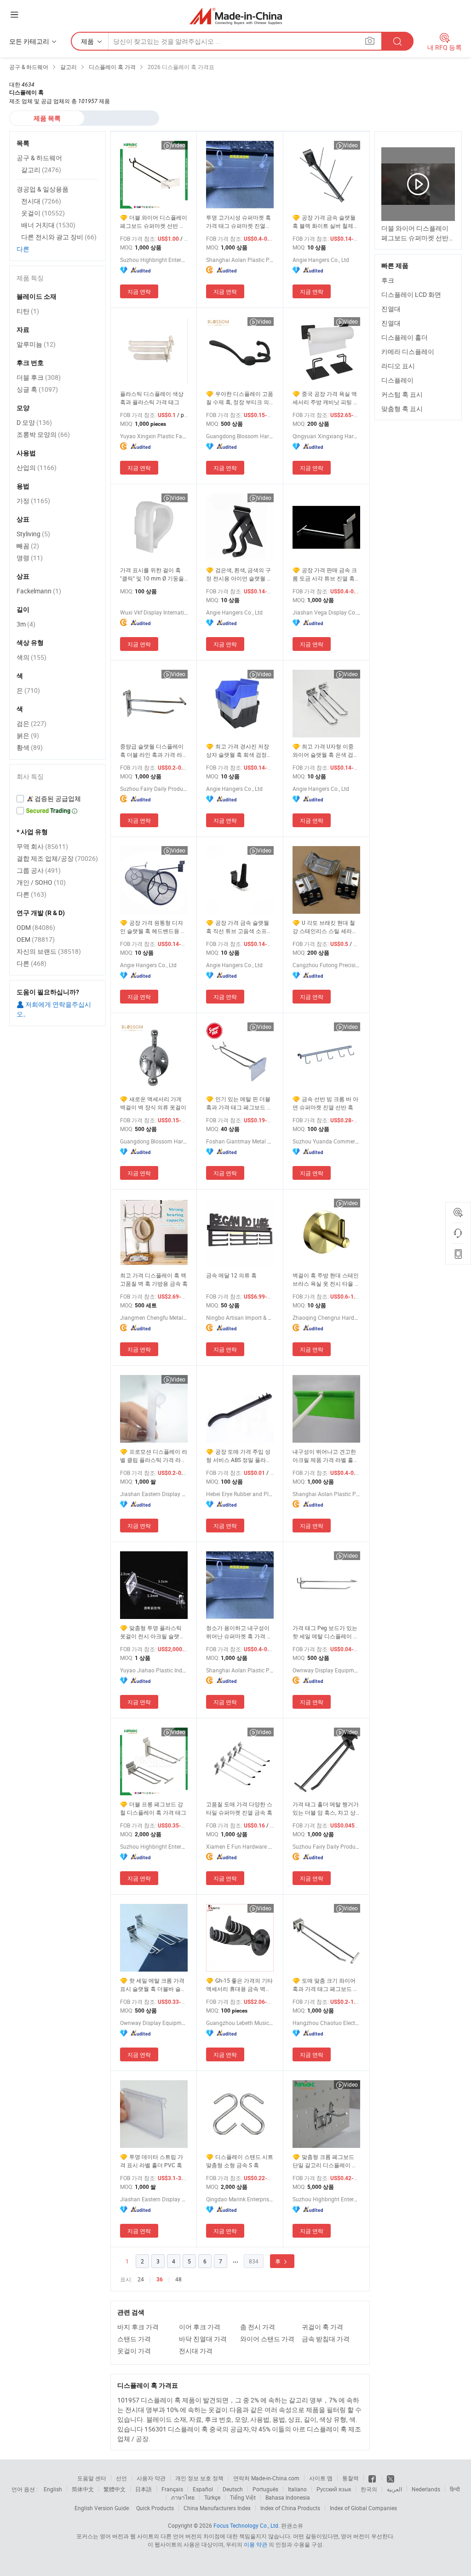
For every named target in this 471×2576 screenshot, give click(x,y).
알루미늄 (36, 344)
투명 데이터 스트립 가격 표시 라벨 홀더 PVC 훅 (152, 2161)
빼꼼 (28, 546)
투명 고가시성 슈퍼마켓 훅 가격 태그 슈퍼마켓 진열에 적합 (238, 222)
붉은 (28, 735)
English (53, 2489)
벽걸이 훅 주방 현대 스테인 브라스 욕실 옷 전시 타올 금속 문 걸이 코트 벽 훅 (326, 1279)
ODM (36, 927)
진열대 (391, 309)
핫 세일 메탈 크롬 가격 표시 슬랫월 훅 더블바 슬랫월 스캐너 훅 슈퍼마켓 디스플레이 (153, 1985)
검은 (32, 723)
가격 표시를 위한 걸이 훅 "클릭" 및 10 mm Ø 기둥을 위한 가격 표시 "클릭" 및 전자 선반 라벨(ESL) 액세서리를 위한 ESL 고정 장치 (153, 574)
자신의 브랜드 (49, 951)
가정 (33, 501)
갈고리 (41, 170)
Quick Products (155, 2508)
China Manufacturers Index (217, 2508)
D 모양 (34, 422)
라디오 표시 (398, 366)
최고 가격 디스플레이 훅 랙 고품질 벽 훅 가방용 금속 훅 (154, 1279)
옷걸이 (43, 213)
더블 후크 (39, 377)
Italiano (297, 2489)
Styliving (33, 534)
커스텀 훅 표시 (402, 394)
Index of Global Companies (363, 2508)
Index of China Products (290, 2508)
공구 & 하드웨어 (39, 158)
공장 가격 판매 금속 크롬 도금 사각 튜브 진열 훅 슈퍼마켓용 (325, 574)
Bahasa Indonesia (288, 2497)
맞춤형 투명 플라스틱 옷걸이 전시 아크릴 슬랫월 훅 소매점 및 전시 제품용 (152, 1632)
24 (141, 2279)
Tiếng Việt (243, 2497)
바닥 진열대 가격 (203, 2339)
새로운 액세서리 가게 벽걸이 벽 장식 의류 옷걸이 (153, 1103)
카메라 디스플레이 (408, 351)
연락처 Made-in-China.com (266, 2478)
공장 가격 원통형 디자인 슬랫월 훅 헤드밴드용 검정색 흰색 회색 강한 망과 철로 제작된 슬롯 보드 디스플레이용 (154, 927)
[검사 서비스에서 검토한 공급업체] (57, 799)
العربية (394, 2489)
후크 (388, 280)
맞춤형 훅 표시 (402, 409)
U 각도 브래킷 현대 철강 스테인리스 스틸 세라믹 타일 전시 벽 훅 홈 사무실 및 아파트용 (325, 927)
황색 (30, 747)
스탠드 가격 (134, 2339)
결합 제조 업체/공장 (57, 858)
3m (26, 624)
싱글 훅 (37, 389)
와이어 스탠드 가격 (267, 2339)
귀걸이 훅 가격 (322, 2327)
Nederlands (426, 2489)
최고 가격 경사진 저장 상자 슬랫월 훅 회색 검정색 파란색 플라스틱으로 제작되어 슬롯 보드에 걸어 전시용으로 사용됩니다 (239, 751)
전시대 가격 (196, 2351)
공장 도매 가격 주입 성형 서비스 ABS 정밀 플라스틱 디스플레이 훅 (239, 1456)
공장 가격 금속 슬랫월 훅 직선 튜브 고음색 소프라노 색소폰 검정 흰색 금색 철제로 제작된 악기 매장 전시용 (240, 927)
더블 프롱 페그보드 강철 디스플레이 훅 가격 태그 (153, 1808)
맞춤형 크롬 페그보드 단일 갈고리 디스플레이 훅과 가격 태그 (325, 2161)
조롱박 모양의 (43, 434)
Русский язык (334, 2489)
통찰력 (350, 2478)
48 (178, 2279)
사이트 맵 (321, 2478)
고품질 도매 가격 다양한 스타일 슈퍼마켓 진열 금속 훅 (239, 1808)
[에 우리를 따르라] (391, 2478)
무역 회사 (42, 846)
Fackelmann (39, 591)
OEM (36, 939)
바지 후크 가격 (138, 2327)
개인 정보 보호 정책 (199, 2478)
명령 (30, 558)
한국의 (369, 2489)
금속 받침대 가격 (326, 2339)
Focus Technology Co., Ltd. (247, 2525)
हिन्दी (455, 2489)
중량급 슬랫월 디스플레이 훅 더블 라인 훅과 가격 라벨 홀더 (154, 751)
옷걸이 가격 (134, 2351)
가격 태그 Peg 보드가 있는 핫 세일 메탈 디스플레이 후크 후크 (326, 1632)
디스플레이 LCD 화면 (411, 294)
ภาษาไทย (183, 2497)
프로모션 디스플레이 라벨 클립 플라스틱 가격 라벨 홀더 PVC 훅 (154, 1456)
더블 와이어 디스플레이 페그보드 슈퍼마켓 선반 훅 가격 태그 (154, 222)
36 (160, 2280)
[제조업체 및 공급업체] (236, 16)
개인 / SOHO (41, 882)
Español (203, 2489)
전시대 (41, 201)
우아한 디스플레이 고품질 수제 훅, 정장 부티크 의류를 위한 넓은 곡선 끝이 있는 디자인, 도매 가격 (240, 398)
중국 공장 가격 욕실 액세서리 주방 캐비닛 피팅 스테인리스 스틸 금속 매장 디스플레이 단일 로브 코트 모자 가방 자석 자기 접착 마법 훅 (326, 398)
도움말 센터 (92, 2478)
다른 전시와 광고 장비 (59, 237)
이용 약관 (256, 2544)
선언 (121, 2478)
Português (265, 2489)
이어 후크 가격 (200, 2327)
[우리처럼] (373, 2478)
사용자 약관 (151, 2478)
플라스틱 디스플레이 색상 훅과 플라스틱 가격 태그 (152, 398)
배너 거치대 (48, 225)
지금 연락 (139, 291)
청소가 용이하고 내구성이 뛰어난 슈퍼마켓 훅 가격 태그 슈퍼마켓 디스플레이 (239, 1632)
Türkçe (212, 2497)
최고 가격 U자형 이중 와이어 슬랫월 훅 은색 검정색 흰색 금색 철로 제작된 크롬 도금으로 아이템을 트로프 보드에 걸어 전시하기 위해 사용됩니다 (326, 751)
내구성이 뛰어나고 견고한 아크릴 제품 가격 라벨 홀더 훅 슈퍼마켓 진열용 (326, 1456)
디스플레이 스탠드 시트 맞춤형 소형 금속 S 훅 (240, 2161)
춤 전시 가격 (258, 2327)
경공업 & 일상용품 (43, 189)
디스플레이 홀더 (405, 337)
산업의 (37, 467)
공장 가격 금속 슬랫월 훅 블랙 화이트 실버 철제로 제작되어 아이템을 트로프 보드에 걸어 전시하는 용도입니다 (326, 222)
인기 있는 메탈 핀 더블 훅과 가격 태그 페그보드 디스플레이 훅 (239, 1103)
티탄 (28, 311)
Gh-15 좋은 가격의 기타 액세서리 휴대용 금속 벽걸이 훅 (239, 1985)
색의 (32, 657)
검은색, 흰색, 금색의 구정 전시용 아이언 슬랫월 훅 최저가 (239, 574)
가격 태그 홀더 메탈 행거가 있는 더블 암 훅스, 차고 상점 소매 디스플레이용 (326, 1808)
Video (178, 145)
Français (172, 2489)
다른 (23, 249)
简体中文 (83, 2489)
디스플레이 (397, 380)
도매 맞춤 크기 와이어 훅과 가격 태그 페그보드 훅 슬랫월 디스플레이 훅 (326, 1985)
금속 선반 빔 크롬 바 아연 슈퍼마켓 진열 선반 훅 (325, 1103)
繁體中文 (115, 2489)
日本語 (144, 2489)
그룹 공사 (39, 870)
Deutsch (233, 2489)
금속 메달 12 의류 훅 (231, 1275)
